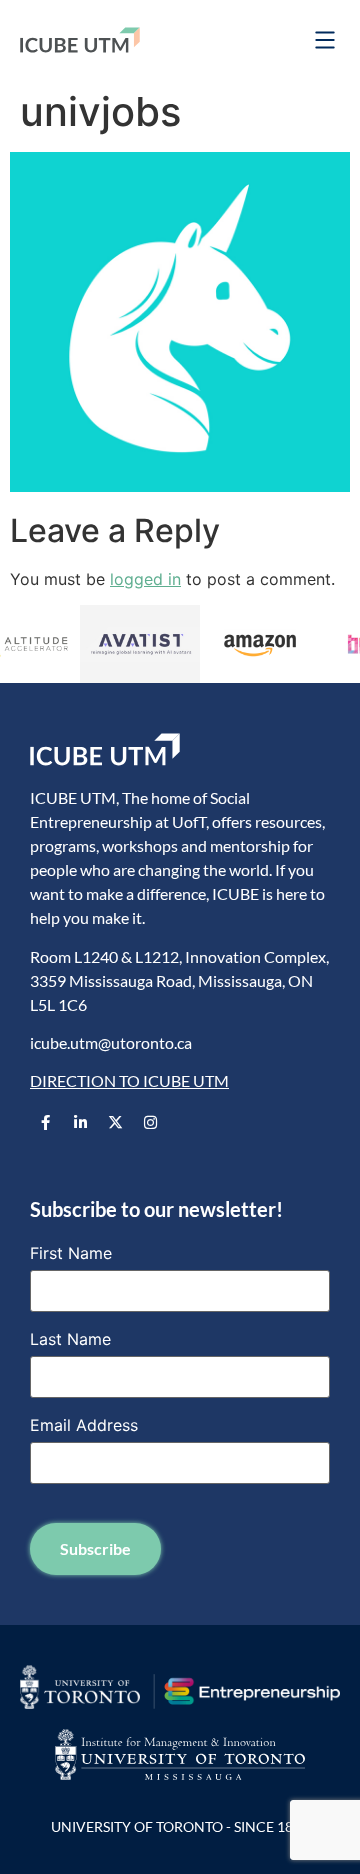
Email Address (84, 1425)
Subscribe (95, 1548)
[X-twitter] (115, 1123)
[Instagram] (150, 1123)
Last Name (70, 1339)
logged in (145, 579)
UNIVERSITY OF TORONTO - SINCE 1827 (180, 1826)
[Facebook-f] (45, 1123)
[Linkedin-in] (80, 1123)
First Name (71, 1253)
